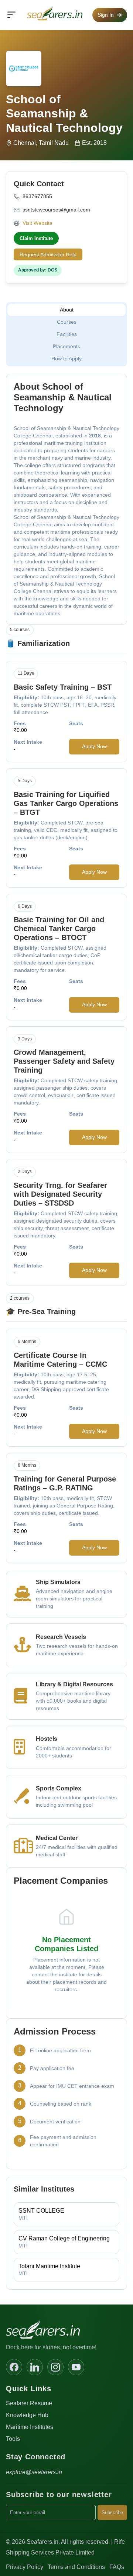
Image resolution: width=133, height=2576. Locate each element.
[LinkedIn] (35, 2367)
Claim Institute (36, 238)
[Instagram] (55, 2367)
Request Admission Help (48, 254)
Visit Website (37, 223)
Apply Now (94, 746)
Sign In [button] (106, 15)
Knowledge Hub (27, 2415)
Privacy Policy (25, 2567)
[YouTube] (76, 2367)
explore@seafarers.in (34, 2472)
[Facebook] (14, 2367)
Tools (13, 2439)
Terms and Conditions (76, 2567)
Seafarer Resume (29, 2403)
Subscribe (112, 2512)
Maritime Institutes (30, 2427)
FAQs (117, 2567)
